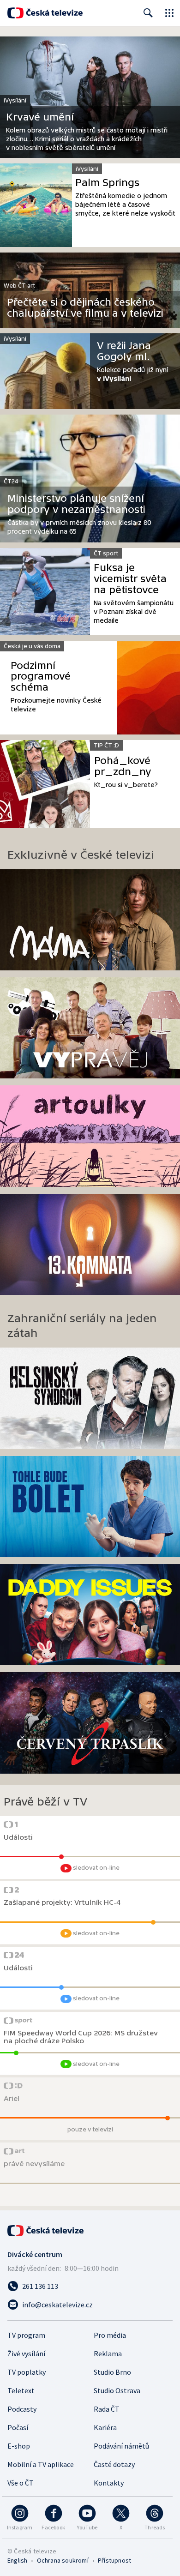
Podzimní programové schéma (41, 677)
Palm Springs (107, 183)
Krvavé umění (40, 117)
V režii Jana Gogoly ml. (124, 351)
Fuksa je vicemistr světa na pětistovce (130, 579)
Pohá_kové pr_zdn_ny (123, 766)
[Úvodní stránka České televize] (45, 13)
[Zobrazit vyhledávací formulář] (148, 13)
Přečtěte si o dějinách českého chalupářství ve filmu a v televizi (85, 308)
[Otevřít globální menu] (169, 13)
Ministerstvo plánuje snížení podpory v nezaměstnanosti (76, 504)
